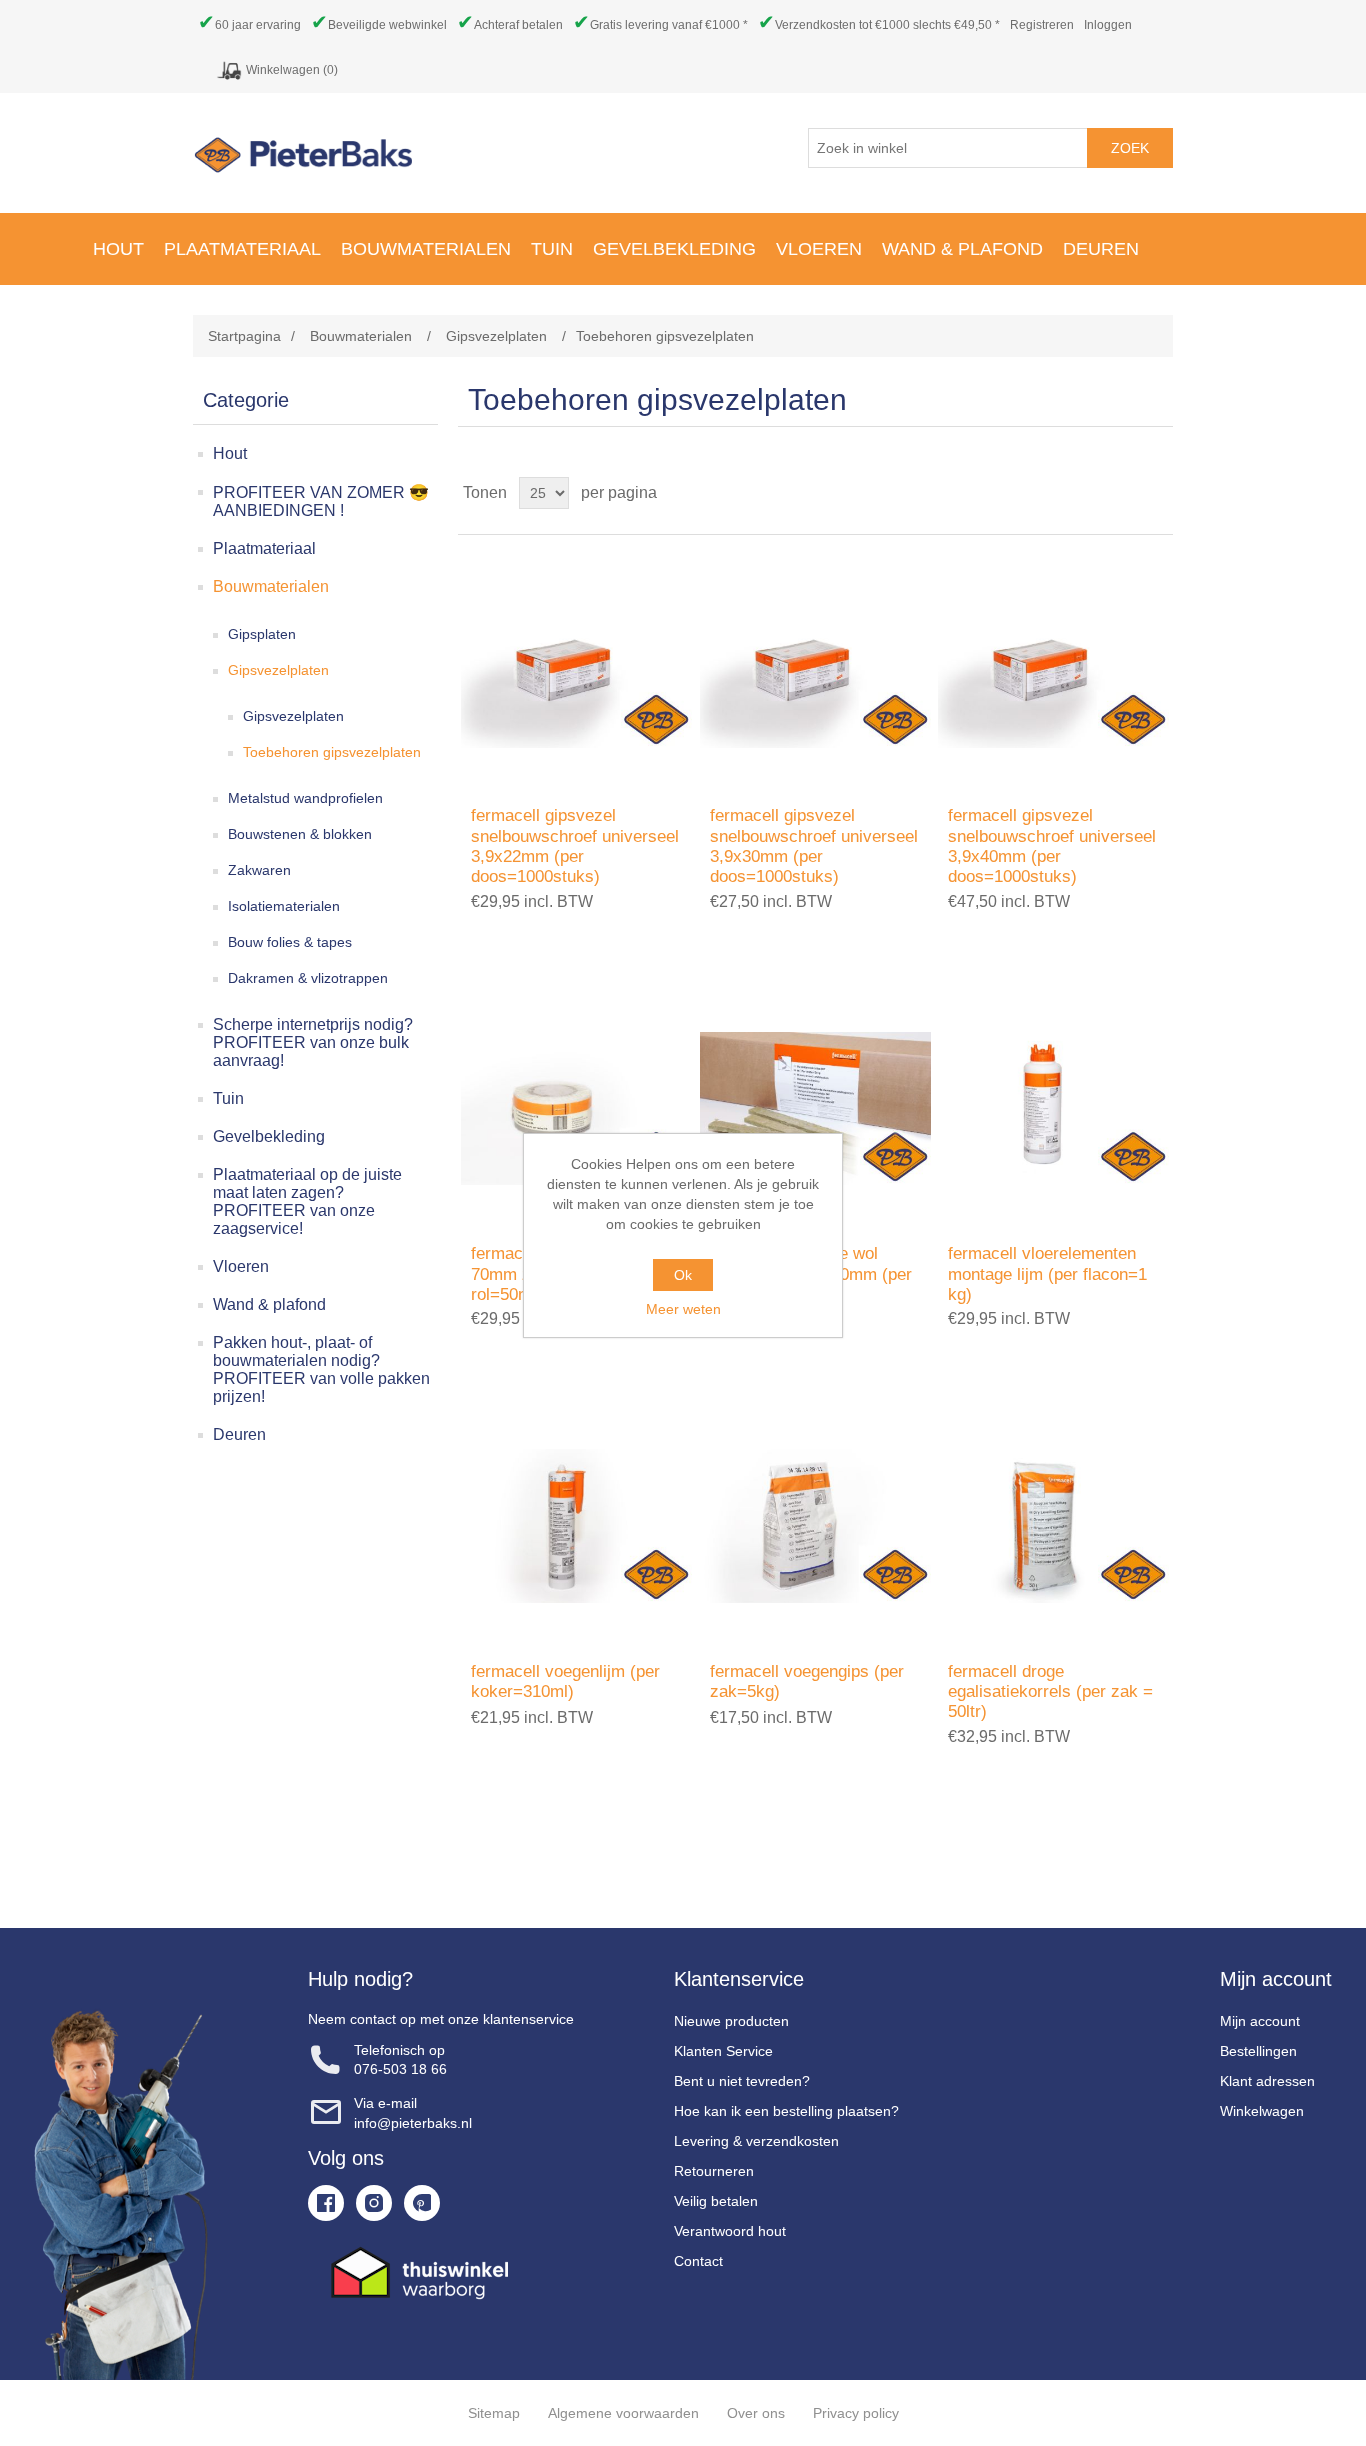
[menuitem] (118, 249)
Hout (230, 453)
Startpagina (244, 336)
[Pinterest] (422, 2203)
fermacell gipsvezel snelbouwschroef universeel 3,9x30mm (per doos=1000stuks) (814, 846)
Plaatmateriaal (264, 548)
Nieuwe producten (731, 2021)
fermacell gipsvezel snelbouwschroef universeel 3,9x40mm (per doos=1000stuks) (1052, 846)
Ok (683, 1275)
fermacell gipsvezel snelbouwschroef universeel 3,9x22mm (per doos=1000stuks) (575, 846)
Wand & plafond (269, 1304)
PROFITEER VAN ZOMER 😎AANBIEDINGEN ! (321, 501)
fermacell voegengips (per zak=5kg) (807, 1681)
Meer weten (683, 1309)
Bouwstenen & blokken (300, 834)
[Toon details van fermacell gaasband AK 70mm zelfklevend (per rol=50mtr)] (576, 1108)
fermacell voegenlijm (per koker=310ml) (565, 1681)
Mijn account (1260, 2021)
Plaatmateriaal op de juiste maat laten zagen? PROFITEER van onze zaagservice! (307, 1201)
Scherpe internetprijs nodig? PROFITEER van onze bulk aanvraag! (313, 1042)
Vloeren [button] (819, 249)
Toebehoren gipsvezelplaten (332, 752)
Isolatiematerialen (284, 906)
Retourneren (714, 2171)
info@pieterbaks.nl (413, 2123)
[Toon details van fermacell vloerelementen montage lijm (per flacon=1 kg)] (1053, 1108)
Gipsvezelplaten (278, 670)
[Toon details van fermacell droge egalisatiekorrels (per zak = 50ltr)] (1053, 1525)
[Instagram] (374, 2203)
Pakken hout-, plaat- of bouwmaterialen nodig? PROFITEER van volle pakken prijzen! (321, 1369)
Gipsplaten (262, 634)
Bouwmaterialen (271, 586)
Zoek (1130, 148)
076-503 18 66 (400, 2069)
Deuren (239, 1434)
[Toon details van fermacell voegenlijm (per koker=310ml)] (576, 1525)
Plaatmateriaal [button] (242, 249)
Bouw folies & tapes (290, 942)
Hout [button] (118, 249)
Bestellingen (1258, 2051)
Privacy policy (856, 2413)
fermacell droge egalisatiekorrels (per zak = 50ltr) (1050, 1692)
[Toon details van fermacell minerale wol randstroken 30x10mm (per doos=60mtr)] (815, 1108)
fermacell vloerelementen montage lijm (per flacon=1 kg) (1047, 1274)
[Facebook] (326, 2203)
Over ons (756, 2413)
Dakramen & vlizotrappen (308, 978)
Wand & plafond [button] (962, 249)
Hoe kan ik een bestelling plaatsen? (786, 2111)
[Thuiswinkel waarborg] (441, 2273)
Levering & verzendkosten (756, 2141)
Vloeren (241, 1266)
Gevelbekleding (269, 1136)
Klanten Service (723, 2051)
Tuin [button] (552, 249)
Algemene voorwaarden (623, 2413)
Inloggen (1108, 25)
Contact (698, 2261)
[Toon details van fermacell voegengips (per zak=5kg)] (815, 1525)
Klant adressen (1267, 2081)
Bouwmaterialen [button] (426, 249)
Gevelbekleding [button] (674, 249)
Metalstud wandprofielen (305, 798)
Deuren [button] (1101, 249)
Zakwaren (259, 870)
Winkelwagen (1262, 2111)
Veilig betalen (716, 2201)
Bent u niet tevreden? (742, 2081)
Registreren (1042, 25)
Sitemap (494, 2413)
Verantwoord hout (730, 2231)
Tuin (228, 1098)
